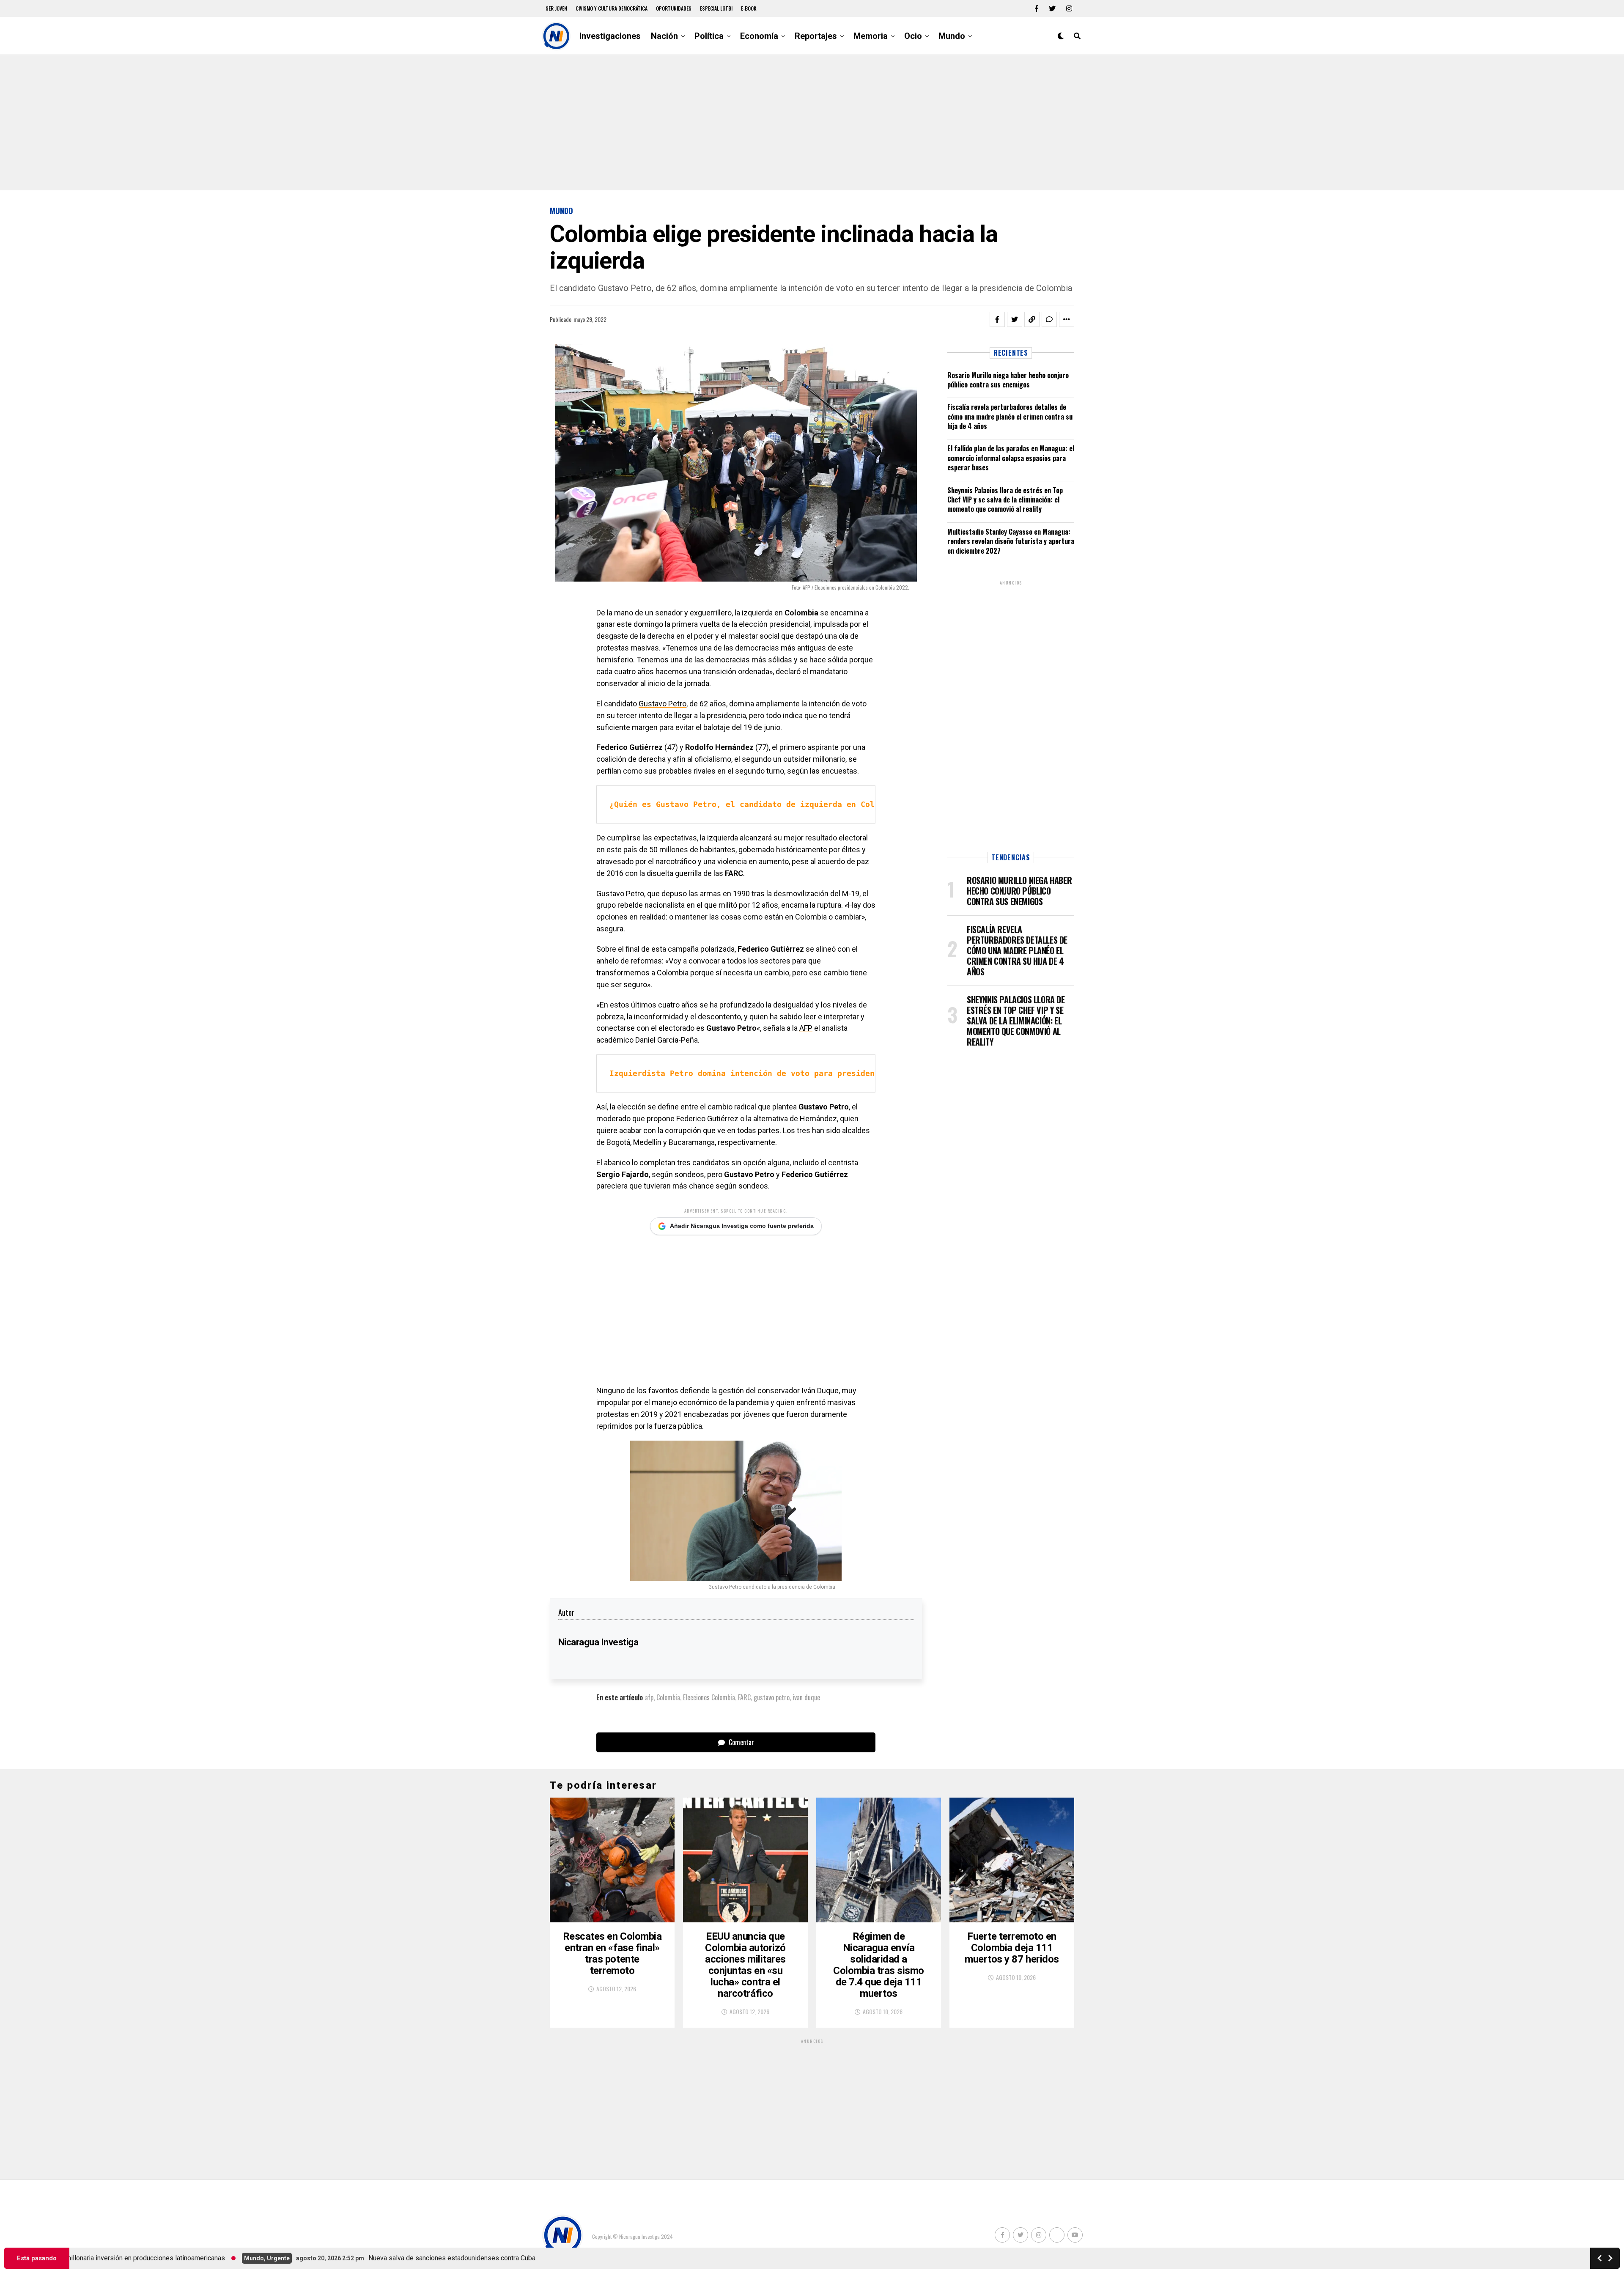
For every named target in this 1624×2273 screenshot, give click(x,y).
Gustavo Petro (662, 704)
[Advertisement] (812, 123)
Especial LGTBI (716, 8)
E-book (749, 8)
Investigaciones (610, 36)
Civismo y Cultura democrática (612, 8)
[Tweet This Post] (1015, 319)
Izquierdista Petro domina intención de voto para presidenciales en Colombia (784, 1073)
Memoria (871, 36)
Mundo (952, 36)
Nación (664, 36)
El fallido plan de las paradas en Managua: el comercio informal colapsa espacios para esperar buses (1011, 458)
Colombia (668, 1697)
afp (649, 1697)
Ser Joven (556, 8)
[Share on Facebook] (997, 319)
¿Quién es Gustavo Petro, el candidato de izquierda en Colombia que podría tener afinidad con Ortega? (842, 804)
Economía (759, 36)
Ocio (913, 36)
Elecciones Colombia (709, 1697)
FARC (744, 1697)
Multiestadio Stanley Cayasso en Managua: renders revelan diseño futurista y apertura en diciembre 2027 (1011, 541)
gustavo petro (772, 1697)
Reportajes (816, 36)
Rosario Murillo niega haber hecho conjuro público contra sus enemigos (1008, 380)
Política (709, 36)
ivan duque (806, 1697)
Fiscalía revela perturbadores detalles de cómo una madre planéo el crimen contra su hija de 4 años (1010, 416)
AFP (806, 1028)
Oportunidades (674, 8)
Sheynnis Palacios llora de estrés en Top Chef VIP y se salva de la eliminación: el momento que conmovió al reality (1005, 500)
